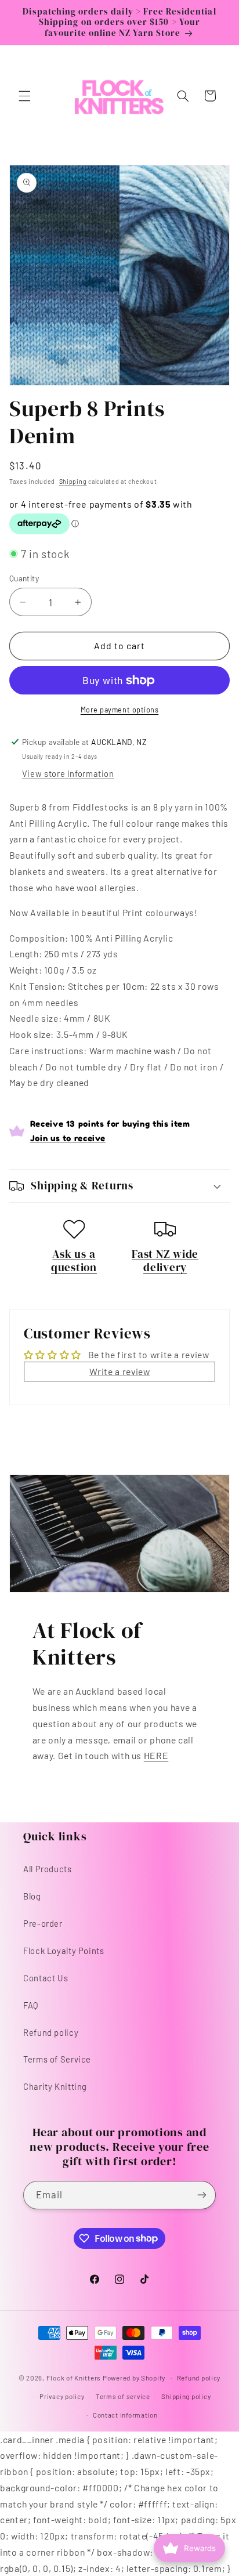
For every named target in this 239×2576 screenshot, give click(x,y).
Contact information (125, 2415)
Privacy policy (62, 2396)
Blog (32, 1896)
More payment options (120, 710)
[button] (24, 96)
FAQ (31, 2005)
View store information (68, 773)
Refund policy (51, 2032)
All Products (48, 1869)
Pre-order (43, 1923)
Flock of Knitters (75, 2378)
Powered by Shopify (134, 2378)
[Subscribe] (202, 2195)
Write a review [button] (120, 1371)
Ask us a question (74, 1261)
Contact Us (46, 1978)
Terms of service (123, 2396)
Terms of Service (57, 2059)
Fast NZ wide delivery (165, 1261)
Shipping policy (186, 2396)
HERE (156, 1755)
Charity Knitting (55, 2086)
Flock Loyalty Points (64, 1951)
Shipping (73, 481)
